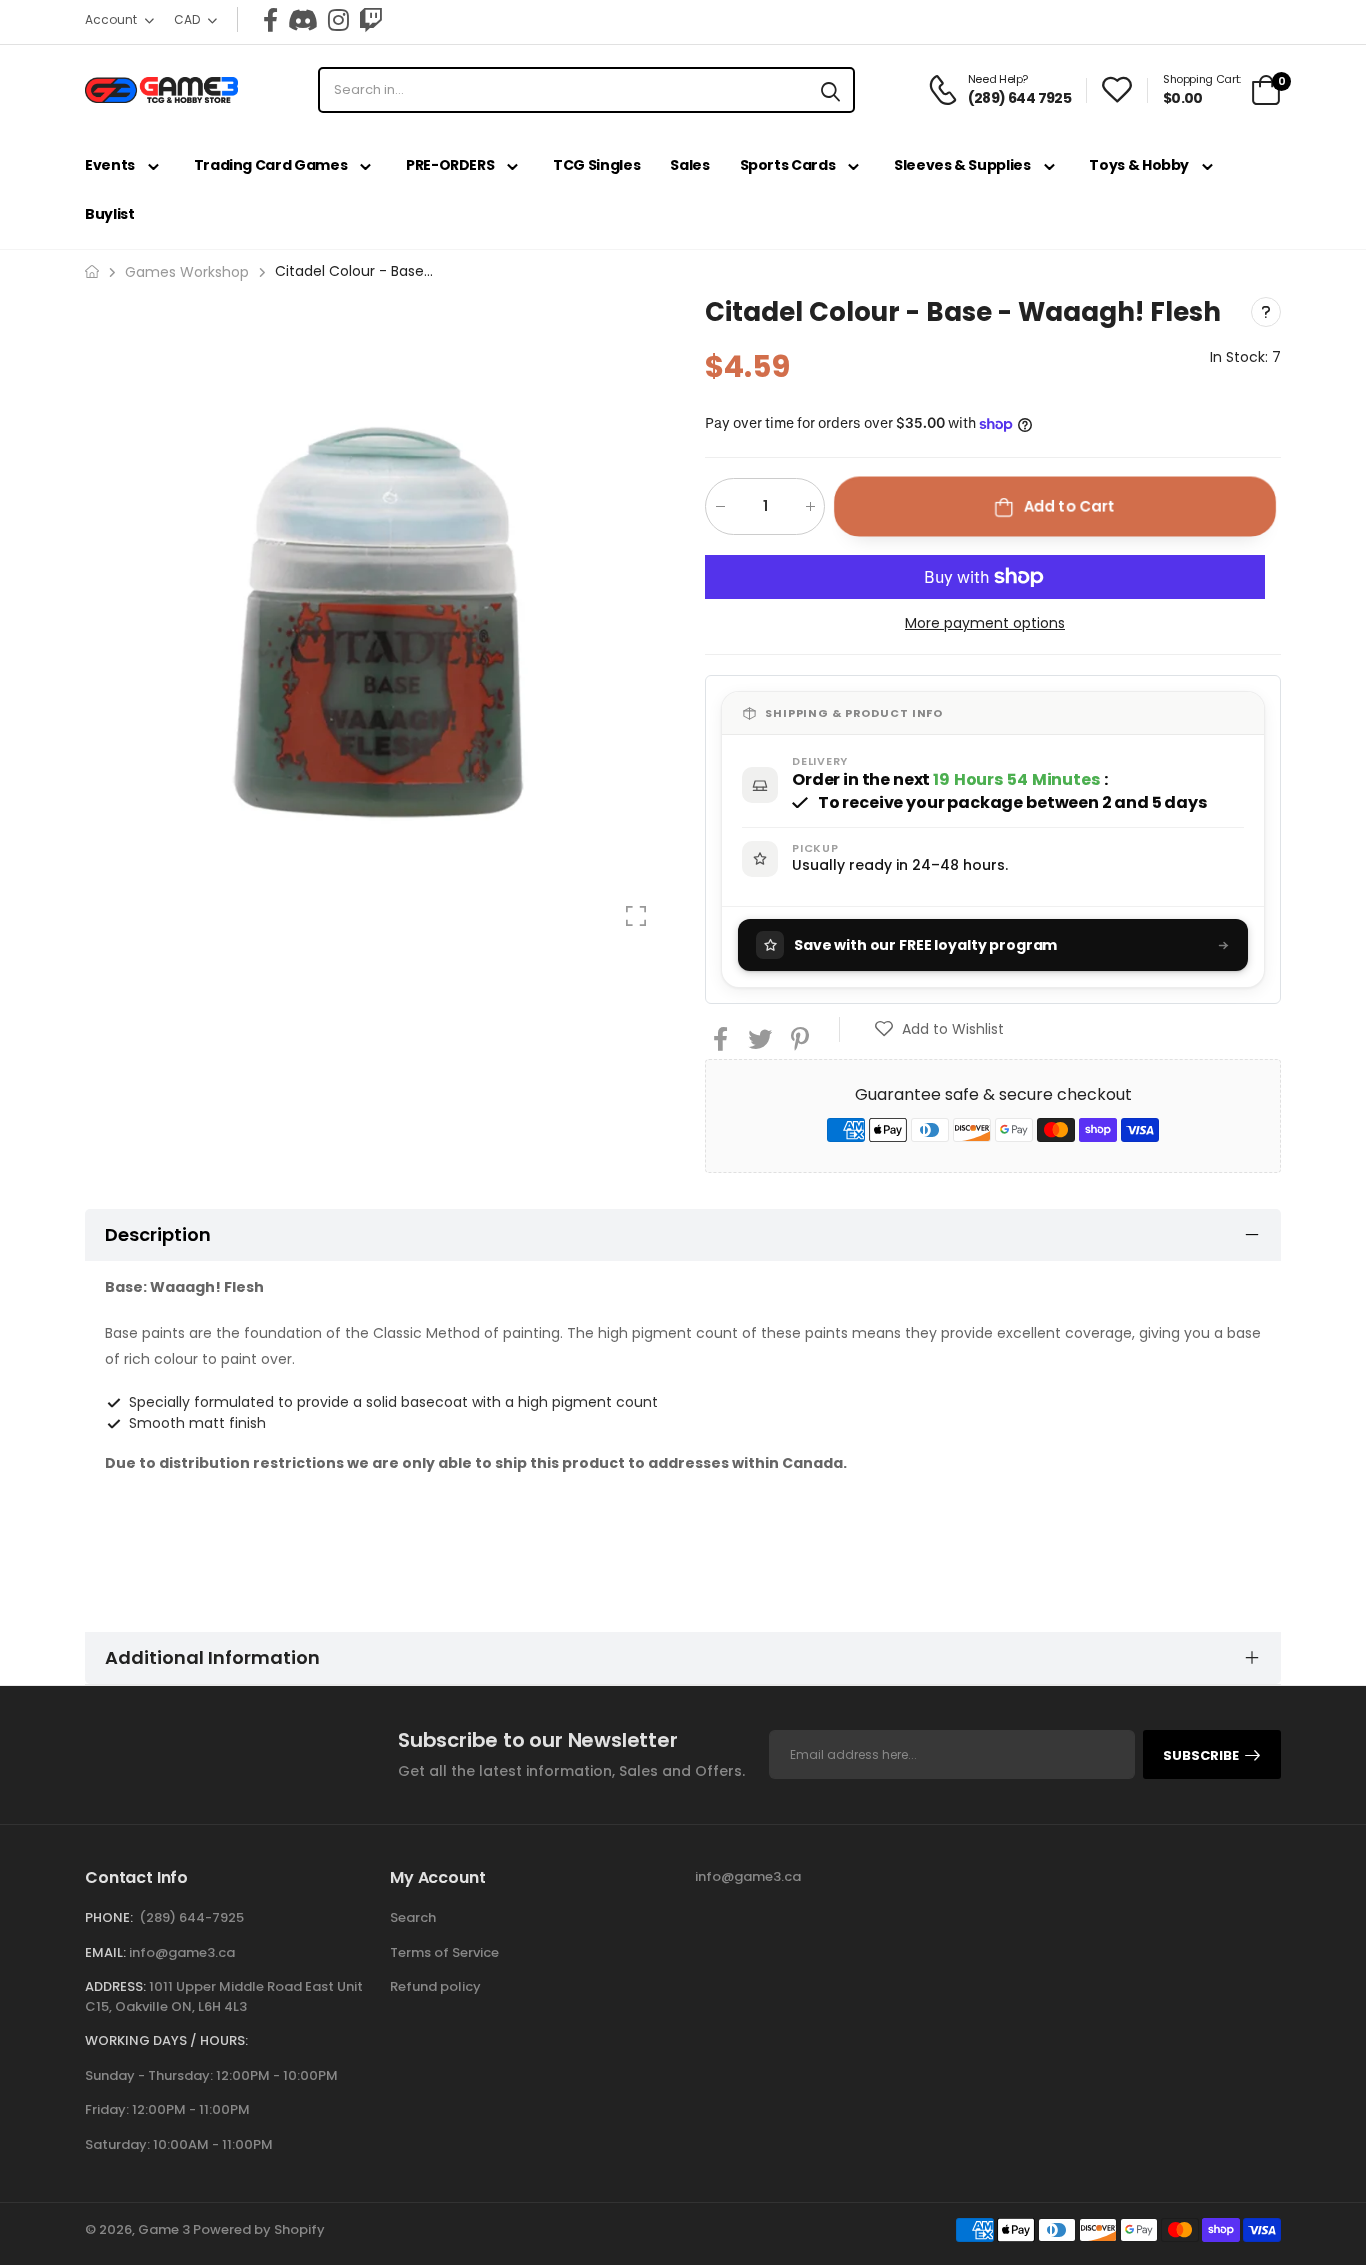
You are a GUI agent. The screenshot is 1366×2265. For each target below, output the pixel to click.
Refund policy (435, 1986)
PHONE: (109, 1917)
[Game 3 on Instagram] (338, 20)
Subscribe (1201, 1755)
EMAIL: (105, 1952)
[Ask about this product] (1266, 312)
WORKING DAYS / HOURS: (166, 2040)
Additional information (212, 1657)
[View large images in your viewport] (636, 916)
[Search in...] (830, 90)
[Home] (92, 271)
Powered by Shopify (259, 2229)
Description (158, 1234)
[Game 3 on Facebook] (270, 20)
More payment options (985, 623)
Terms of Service (444, 1952)
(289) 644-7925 (191, 1917)
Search (413, 1917)
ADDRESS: (115, 1986)
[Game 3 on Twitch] (371, 20)
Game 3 (164, 2229)
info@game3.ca (182, 1952)
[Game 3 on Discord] (303, 20)
